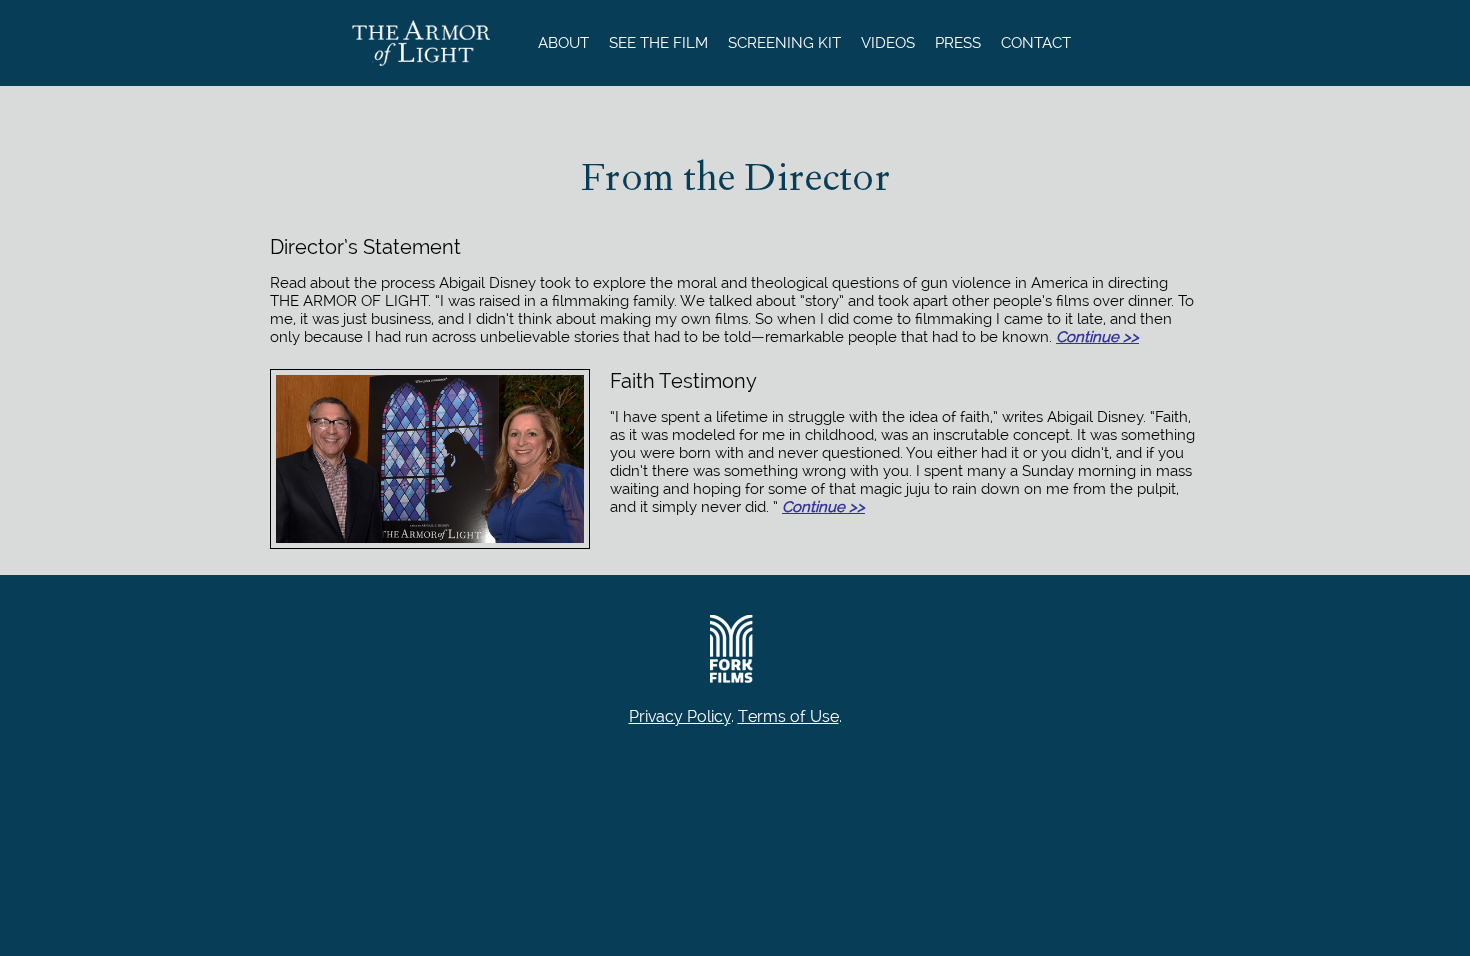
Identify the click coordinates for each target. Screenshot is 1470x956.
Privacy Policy (680, 716)
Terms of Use (788, 716)
